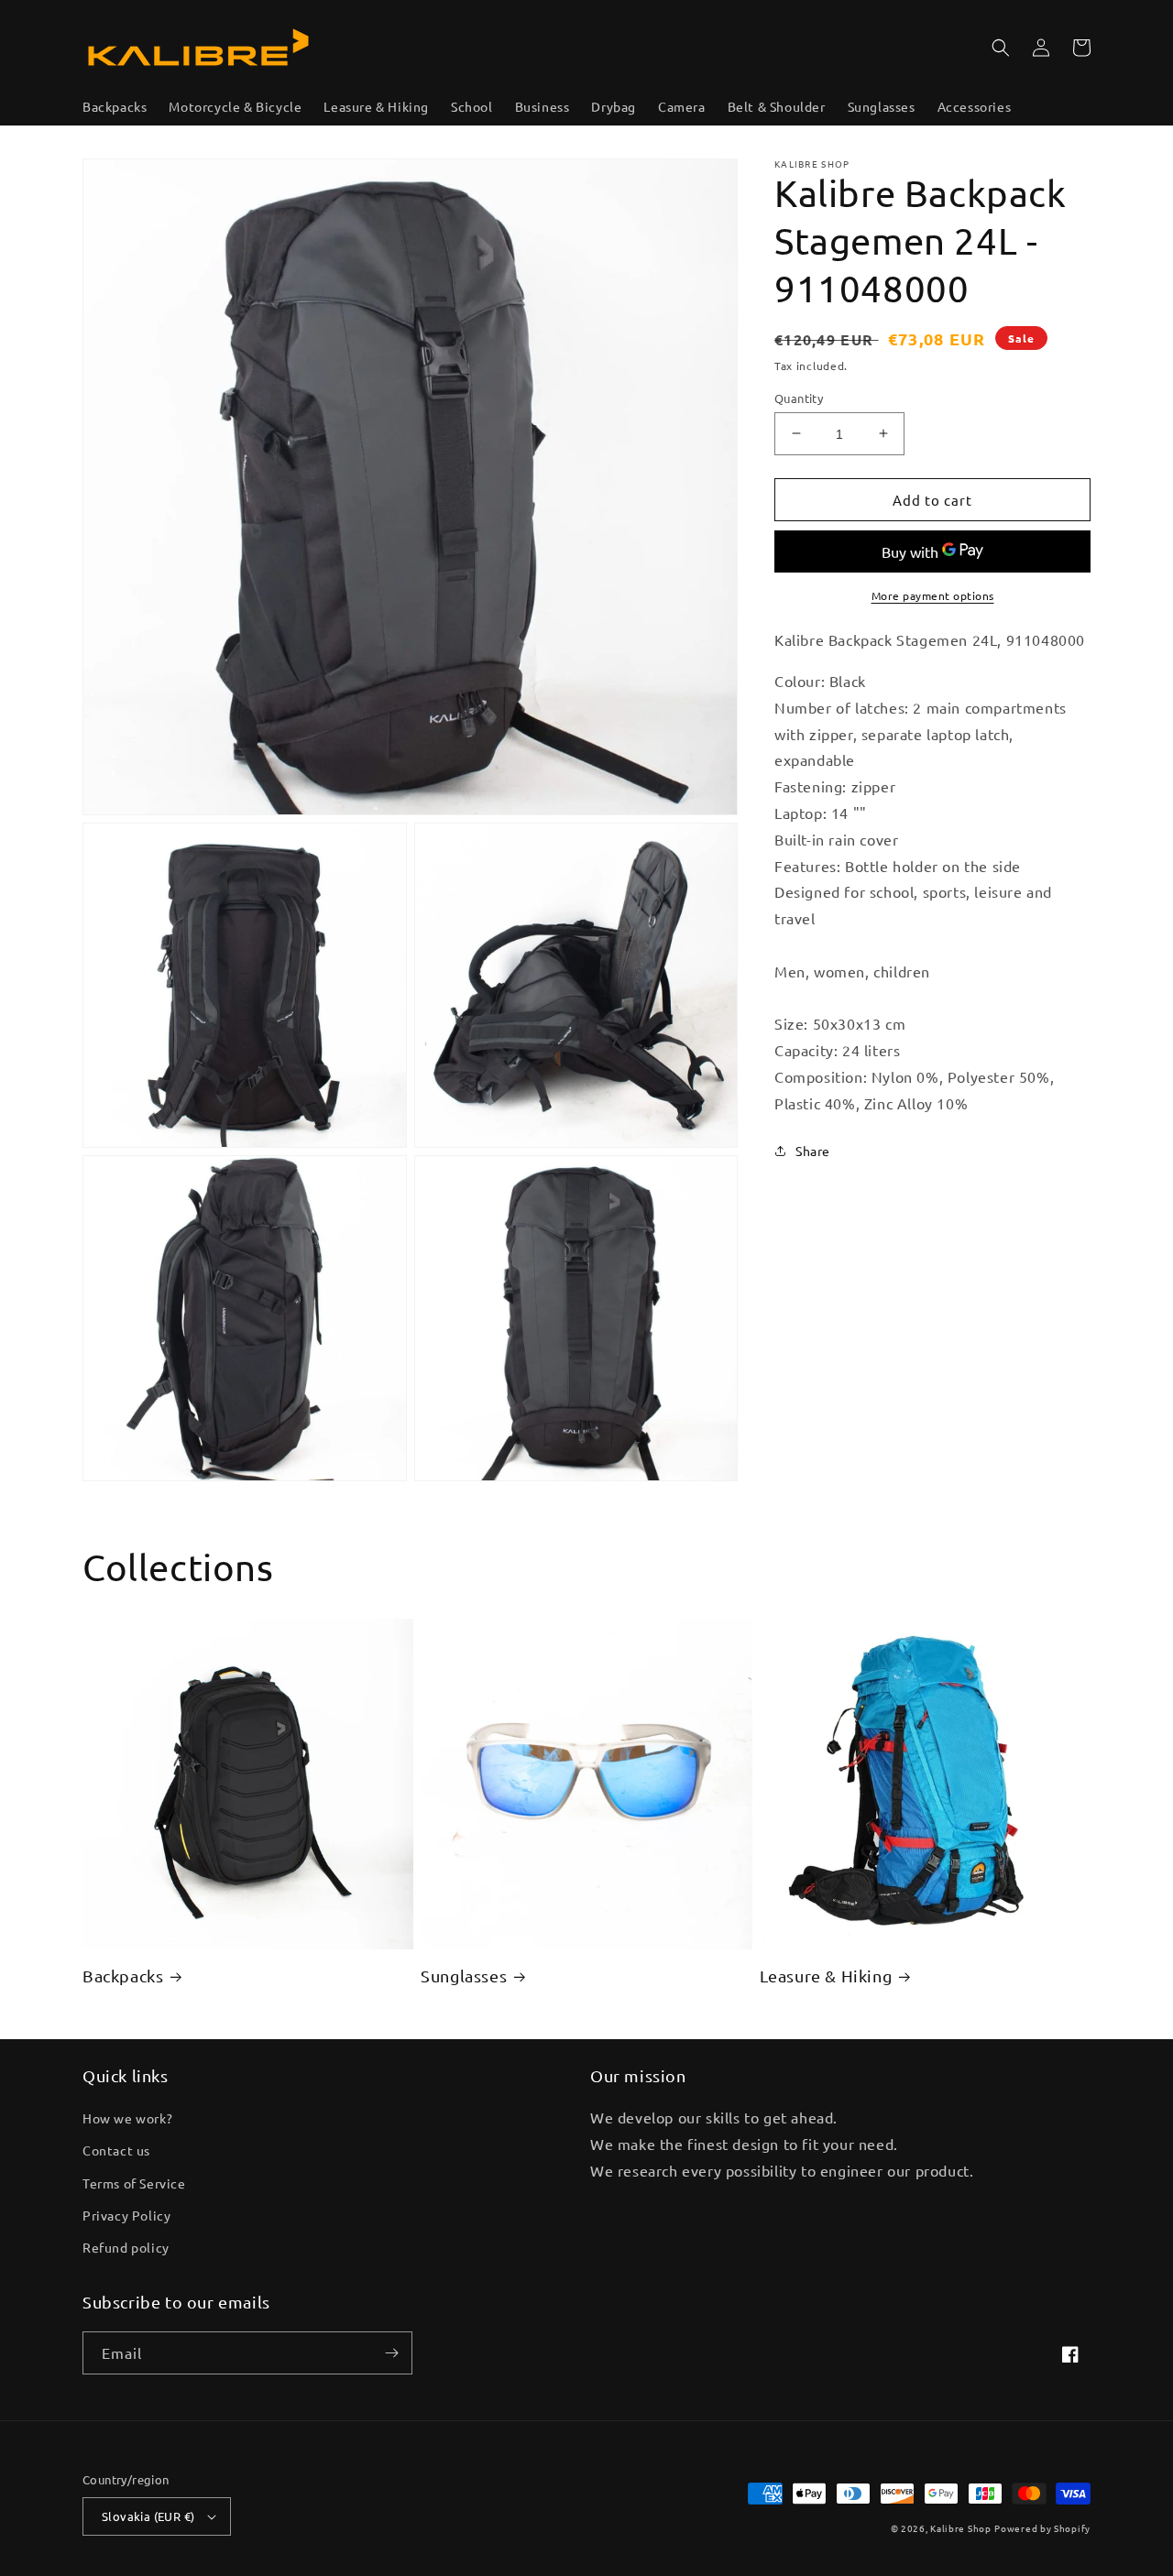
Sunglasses (464, 1976)
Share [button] (813, 1150)
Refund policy (126, 2247)
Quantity (799, 397)
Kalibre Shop (960, 2528)
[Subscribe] (391, 2353)
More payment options (933, 595)
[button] (1001, 48)
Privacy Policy (126, 2215)
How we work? (127, 2118)
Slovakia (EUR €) (148, 2516)
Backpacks (123, 1976)
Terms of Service (134, 2183)
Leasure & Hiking (826, 1976)
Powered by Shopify (1042, 2528)
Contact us (116, 2150)
